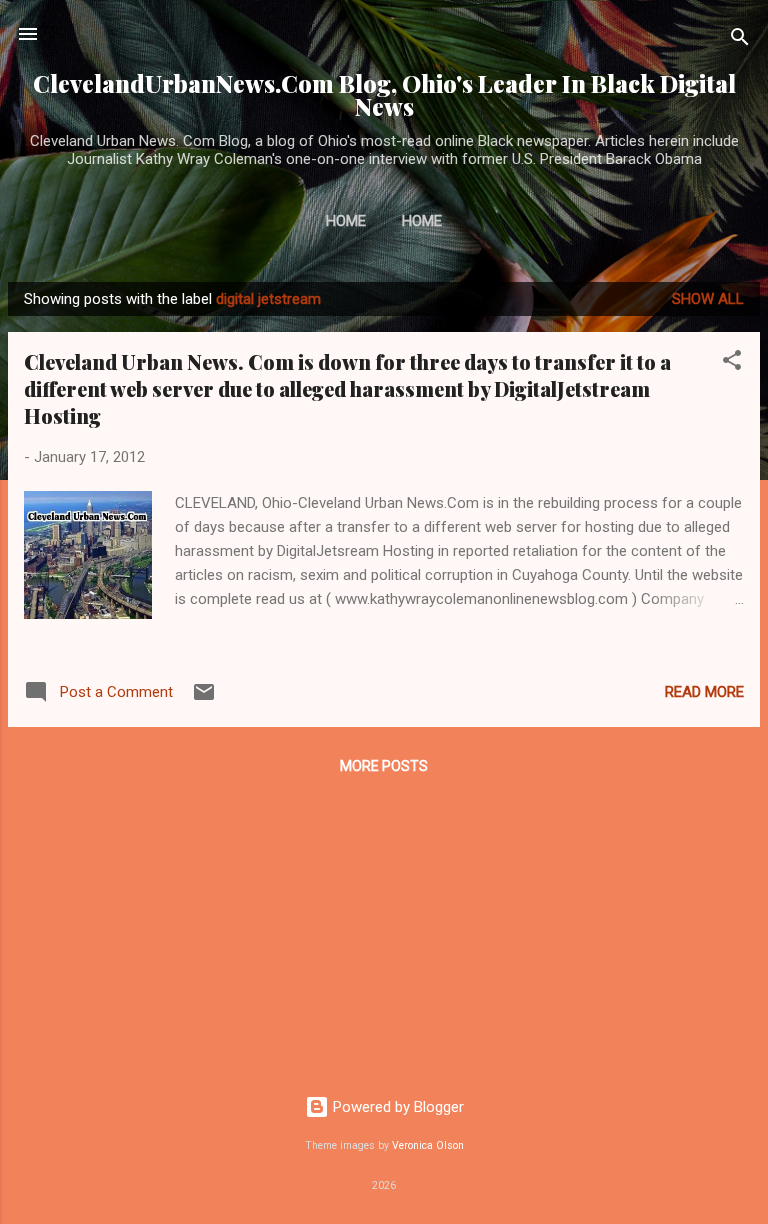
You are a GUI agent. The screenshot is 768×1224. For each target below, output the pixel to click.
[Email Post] (204, 699)
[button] (732, 363)
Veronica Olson (428, 1145)
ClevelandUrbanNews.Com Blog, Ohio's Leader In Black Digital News (384, 95)
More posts (384, 766)
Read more (704, 692)
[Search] (740, 40)
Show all (708, 299)
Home (346, 221)
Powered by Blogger (396, 1107)
